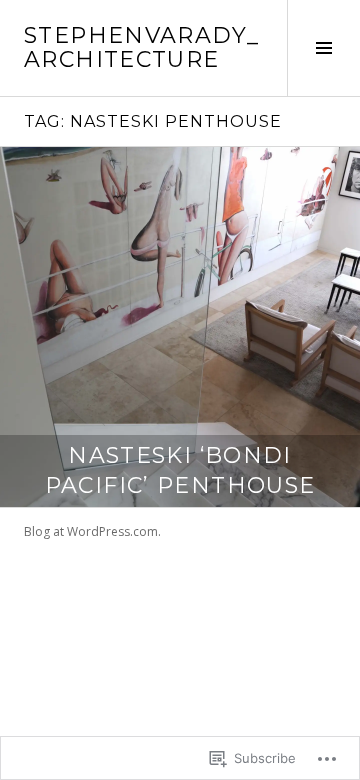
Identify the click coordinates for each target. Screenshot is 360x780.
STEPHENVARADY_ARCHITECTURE (141, 47)
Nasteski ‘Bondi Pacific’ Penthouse (180, 470)
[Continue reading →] (180, 327)
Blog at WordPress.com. (92, 531)
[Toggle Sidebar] (323, 48)
